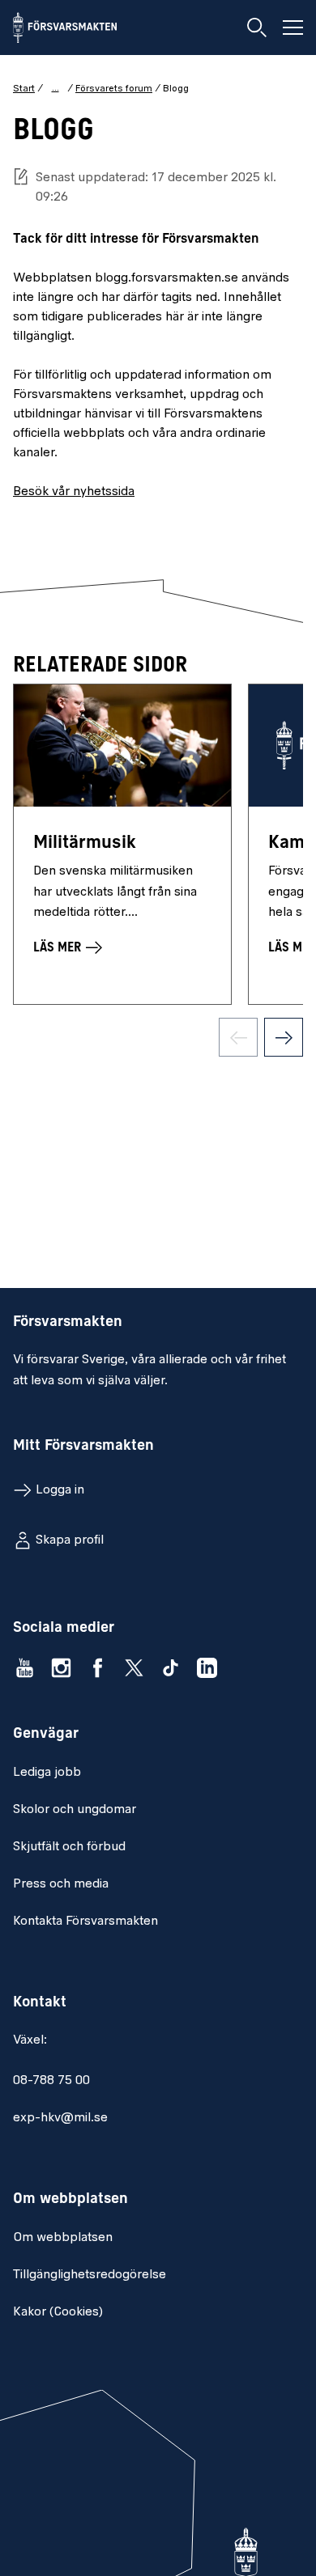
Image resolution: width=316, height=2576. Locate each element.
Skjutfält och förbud (69, 1847)
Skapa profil (70, 1540)
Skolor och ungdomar (75, 1810)
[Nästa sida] (284, 1037)
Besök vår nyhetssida (74, 492)
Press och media (61, 1884)
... (56, 88)
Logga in (60, 1490)
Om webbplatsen (63, 2238)
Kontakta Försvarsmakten (85, 1921)
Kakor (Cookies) (58, 2312)
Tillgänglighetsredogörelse (90, 2275)
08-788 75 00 (51, 2081)
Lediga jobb (47, 1773)
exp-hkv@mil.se (60, 2118)
